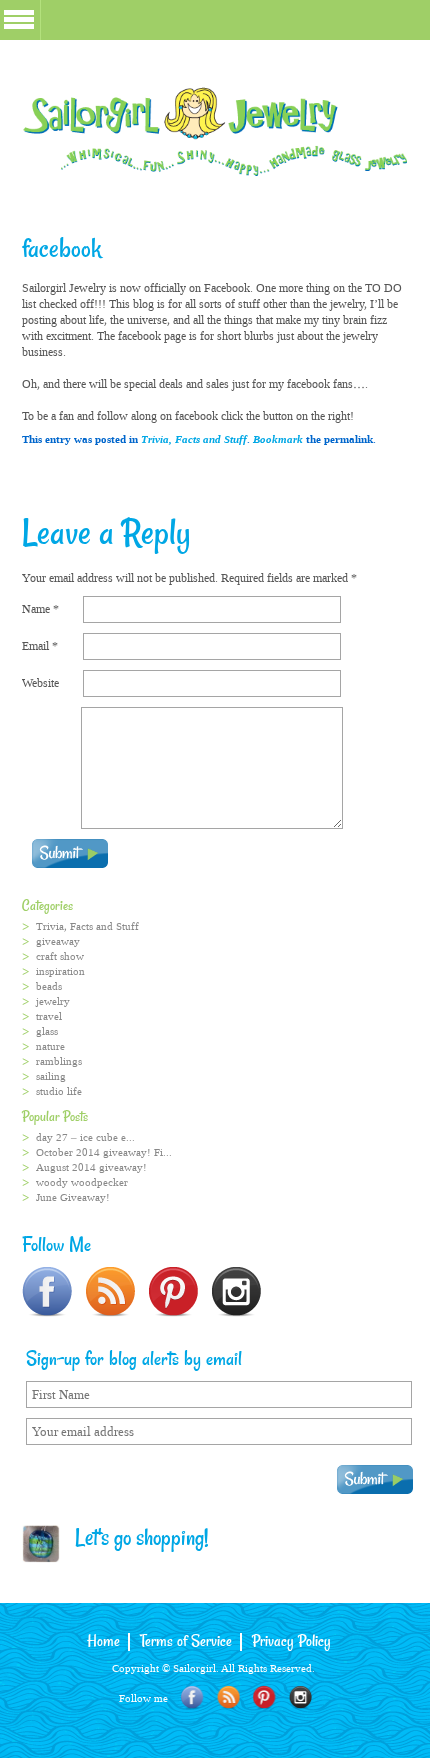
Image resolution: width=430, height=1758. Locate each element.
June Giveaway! (73, 1197)
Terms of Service (186, 1642)
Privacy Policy (291, 1642)
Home (103, 1642)
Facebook (192, 1697)
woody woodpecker (82, 1182)
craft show (60, 956)
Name (40, 609)
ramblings (59, 1061)
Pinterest (264, 1697)
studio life (59, 1091)
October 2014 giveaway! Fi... (104, 1152)
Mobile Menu (19, 19)
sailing (51, 1076)
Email (40, 646)
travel (49, 1016)
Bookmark (278, 439)
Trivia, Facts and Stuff (194, 439)
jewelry (53, 1001)
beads (49, 986)
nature (50, 1046)
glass (47, 1031)
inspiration (60, 971)
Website (40, 683)
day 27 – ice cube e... (85, 1137)
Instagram (300, 1697)
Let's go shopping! (135, 1540)
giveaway (58, 941)
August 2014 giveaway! (91, 1167)
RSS (228, 1697)
